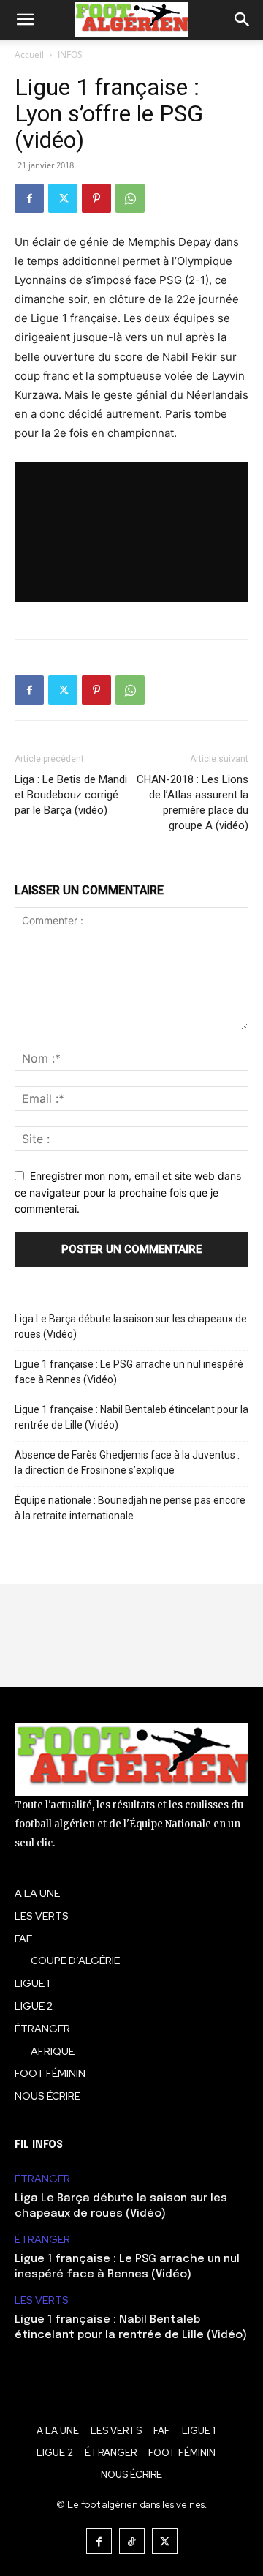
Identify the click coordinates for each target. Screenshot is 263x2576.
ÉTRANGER (42, 2179)
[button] (25, 20)
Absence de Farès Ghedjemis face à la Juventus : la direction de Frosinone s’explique (127, 1463)
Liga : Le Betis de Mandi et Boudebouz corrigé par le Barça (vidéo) (71, 795)
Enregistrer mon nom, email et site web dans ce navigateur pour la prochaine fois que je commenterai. (128, 1192)
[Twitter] (63, 198)
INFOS (70, 55)
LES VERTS (42, 2300)
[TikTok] (132, 2541)
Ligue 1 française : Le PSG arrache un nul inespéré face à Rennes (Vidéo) (129, 1372)
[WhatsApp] (130, 198)
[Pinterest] (96, 198)
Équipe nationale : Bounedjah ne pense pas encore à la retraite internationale (130, 1508)
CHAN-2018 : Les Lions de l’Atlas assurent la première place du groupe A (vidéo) (193, 802)
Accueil (29, 55)
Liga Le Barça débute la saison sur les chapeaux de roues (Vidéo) (131, 1326)
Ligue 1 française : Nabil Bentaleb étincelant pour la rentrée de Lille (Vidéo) (131, 1417)
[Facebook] (29, 198)
